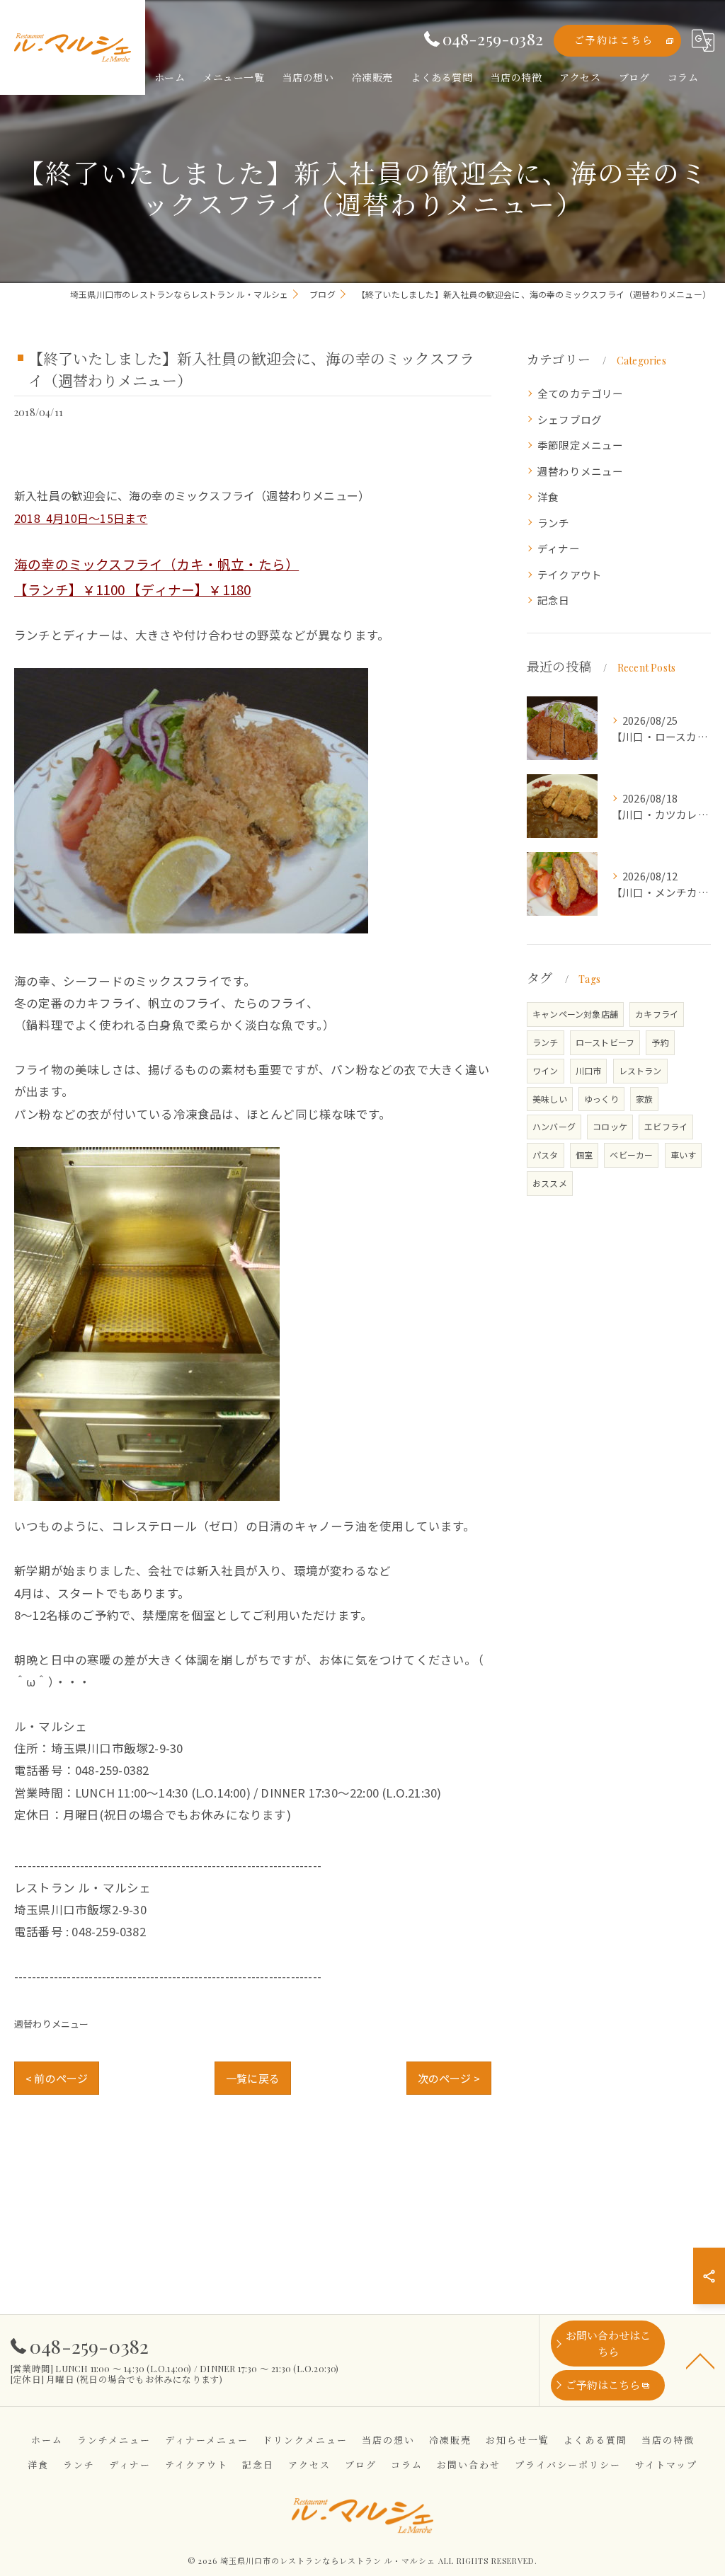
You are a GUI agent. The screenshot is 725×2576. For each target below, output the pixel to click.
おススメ (550, 1183)
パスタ (546, 1155)
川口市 (589, 1070)
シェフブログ (570, 419)
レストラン (640, 1070)
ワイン (546, 1070)
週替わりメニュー (52, 2024)
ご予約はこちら (614, 40)
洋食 (548, 496)
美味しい (550, 1099)
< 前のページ (57, 2078)
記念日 (554, 600)
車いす (684, 1155)
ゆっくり (601, 1099)
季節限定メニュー (581, 445)
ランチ (554, 523)
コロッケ (610, 1126)
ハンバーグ (554, 1126)
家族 (644, 1099)
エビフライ (666, 1126)
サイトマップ (666, 2465)
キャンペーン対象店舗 (575, 1014)
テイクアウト (570, 574)
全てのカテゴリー (581, 393)
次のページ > (449, 2078)
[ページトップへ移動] (700, 2360)
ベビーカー (631, 1155)
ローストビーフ (605, 1042)
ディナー (559, 548)
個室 (584, 1155)
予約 (660, 1042)
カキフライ (657, 1014)
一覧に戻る (253, 2078)
